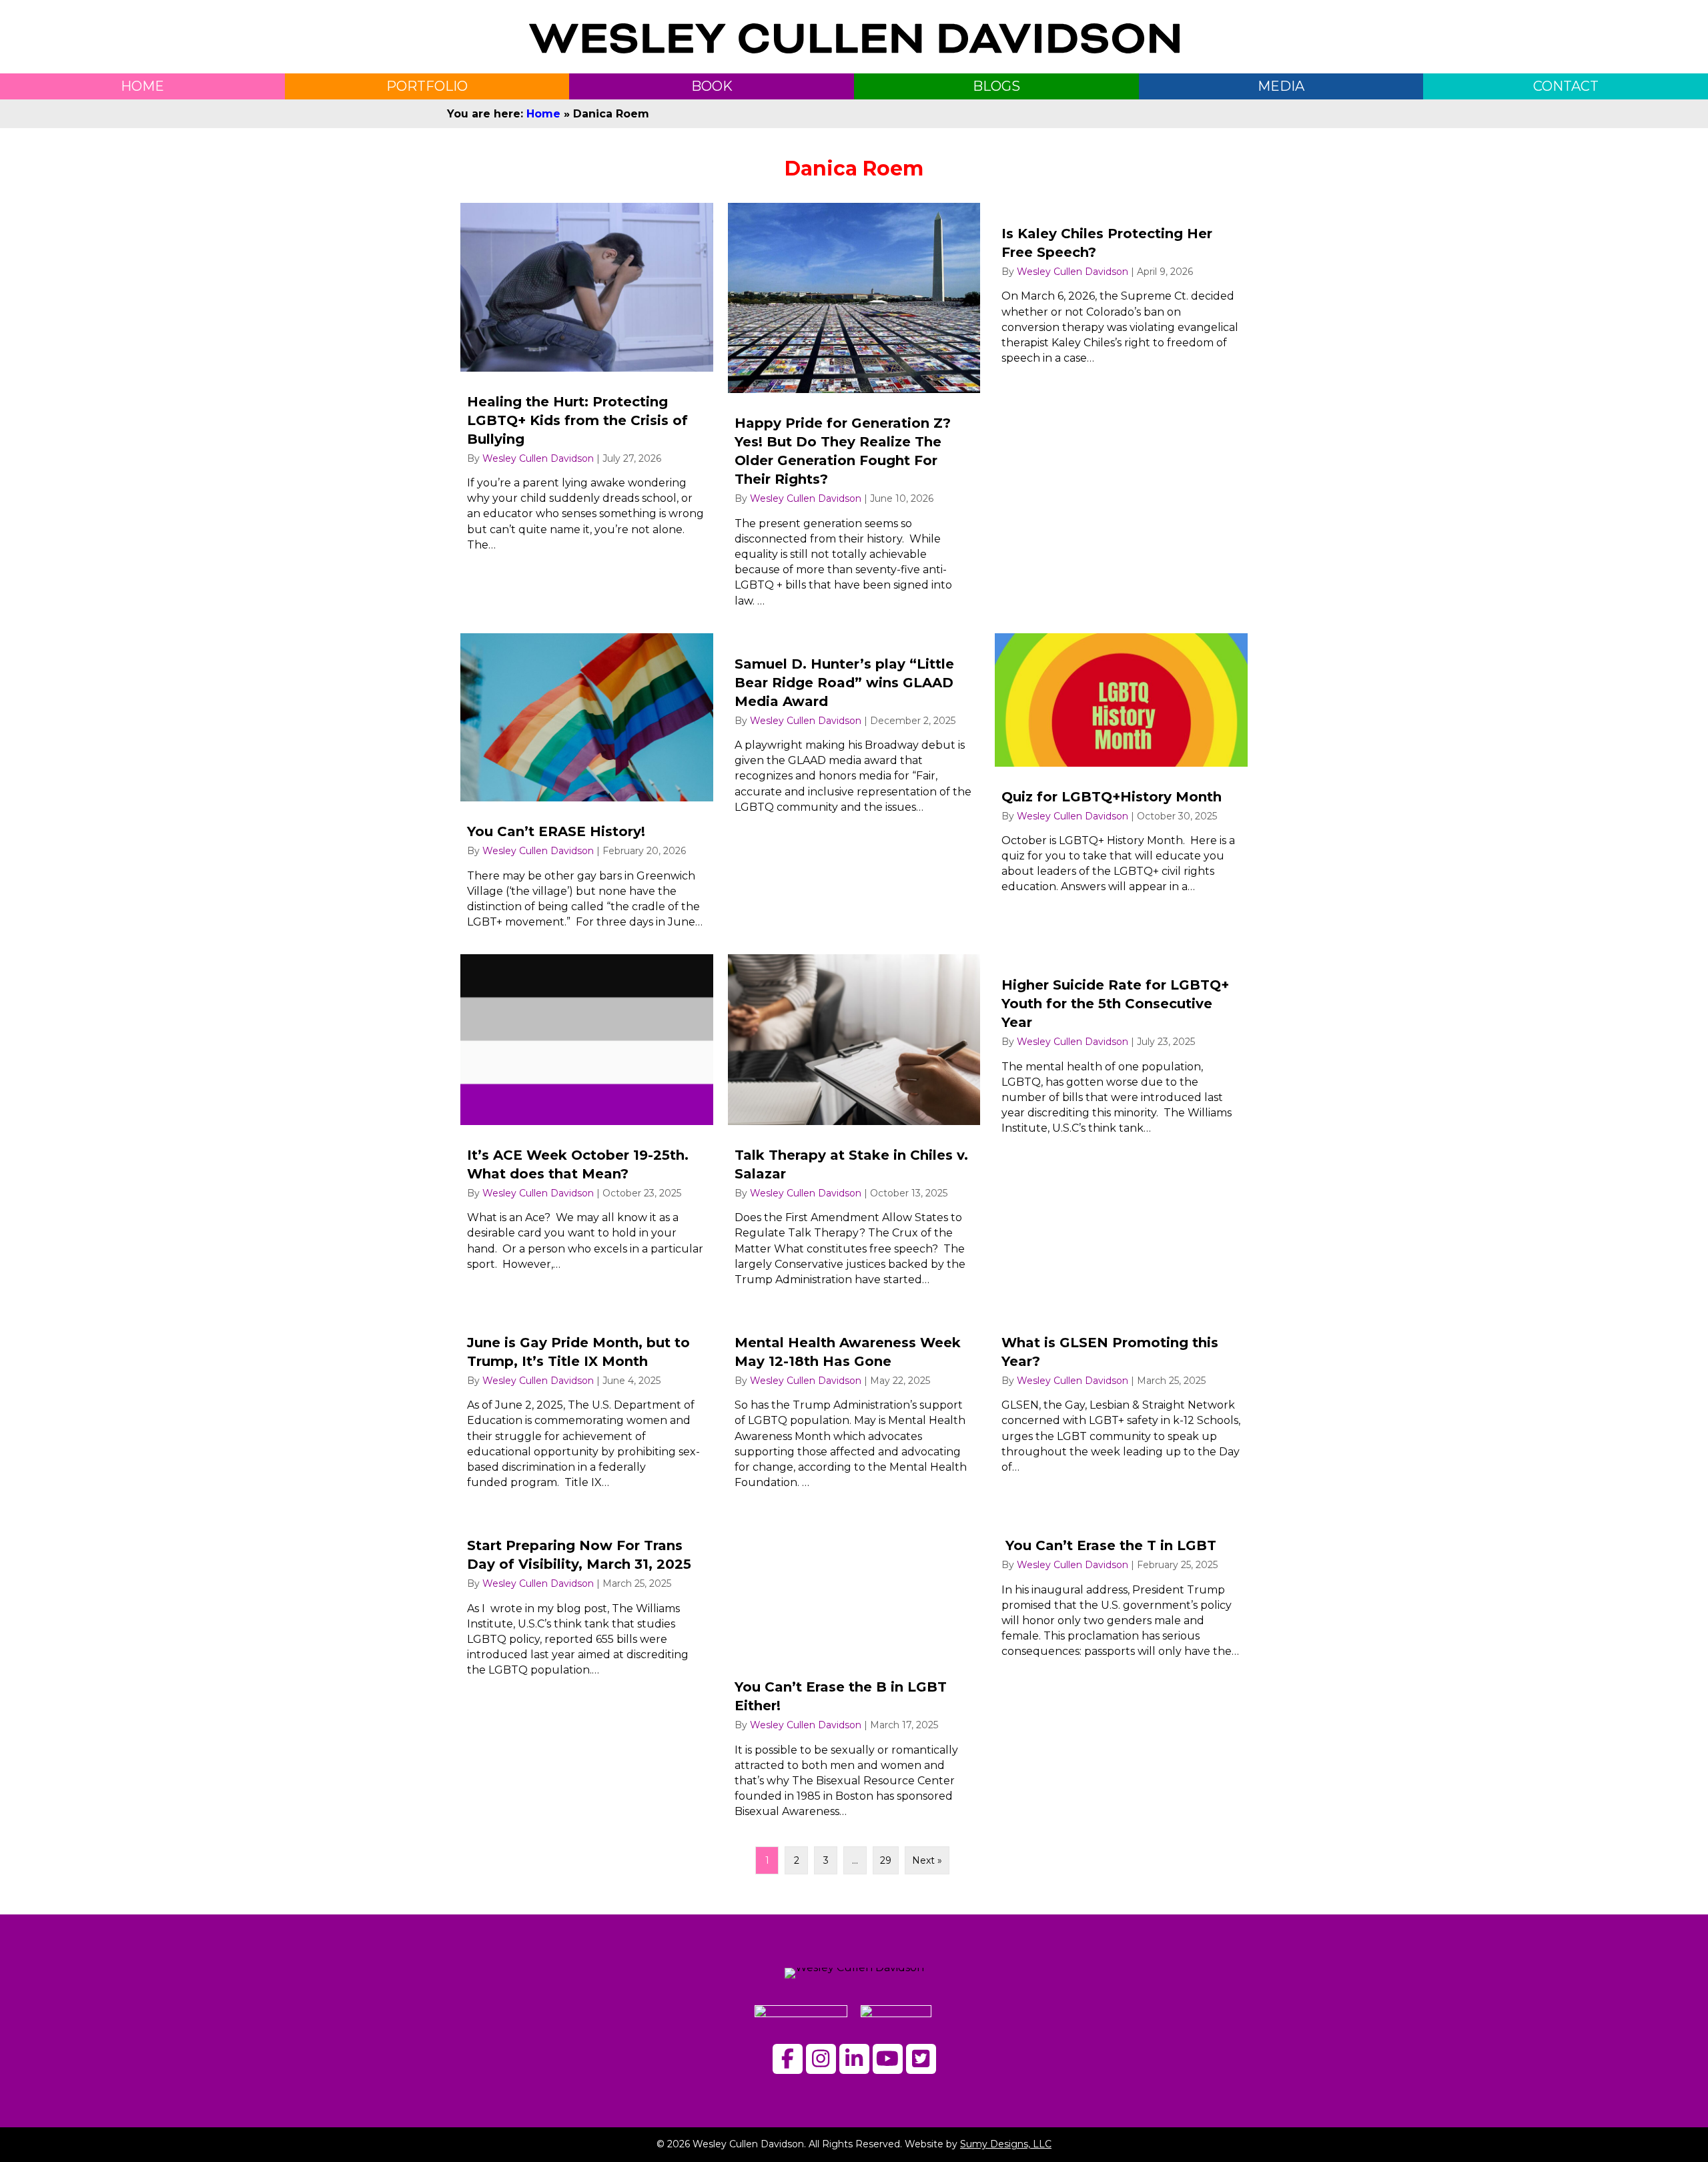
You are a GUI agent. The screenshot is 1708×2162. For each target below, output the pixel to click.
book (712, 86)
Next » (927, 1860)
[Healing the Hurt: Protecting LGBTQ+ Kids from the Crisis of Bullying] (587, 411)
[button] (788, 2059)
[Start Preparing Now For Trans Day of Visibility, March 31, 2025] (587, 1672)
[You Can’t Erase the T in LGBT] (1121, 1672)
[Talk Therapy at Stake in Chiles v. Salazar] (854, 1126)
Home (543, 114)
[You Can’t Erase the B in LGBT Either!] (854, 1672)
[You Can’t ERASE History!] (587, 787)
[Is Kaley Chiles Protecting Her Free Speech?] (1121, 411)
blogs (996, 86)
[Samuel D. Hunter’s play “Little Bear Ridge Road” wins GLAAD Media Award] (854, 787)
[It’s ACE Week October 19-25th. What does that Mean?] (587, 1126)
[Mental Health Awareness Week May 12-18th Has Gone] (854, 1406)
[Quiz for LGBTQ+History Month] (1121, 787)
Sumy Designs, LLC (1006, 2144)
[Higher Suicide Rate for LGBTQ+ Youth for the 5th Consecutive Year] (1121, 1126)
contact (1566, 86)
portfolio (427, 86)
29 (886, 1860)
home (142, 86)
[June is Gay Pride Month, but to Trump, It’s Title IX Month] (587, 1406)
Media (1281, 86)
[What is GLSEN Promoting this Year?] (1121, 1406)
